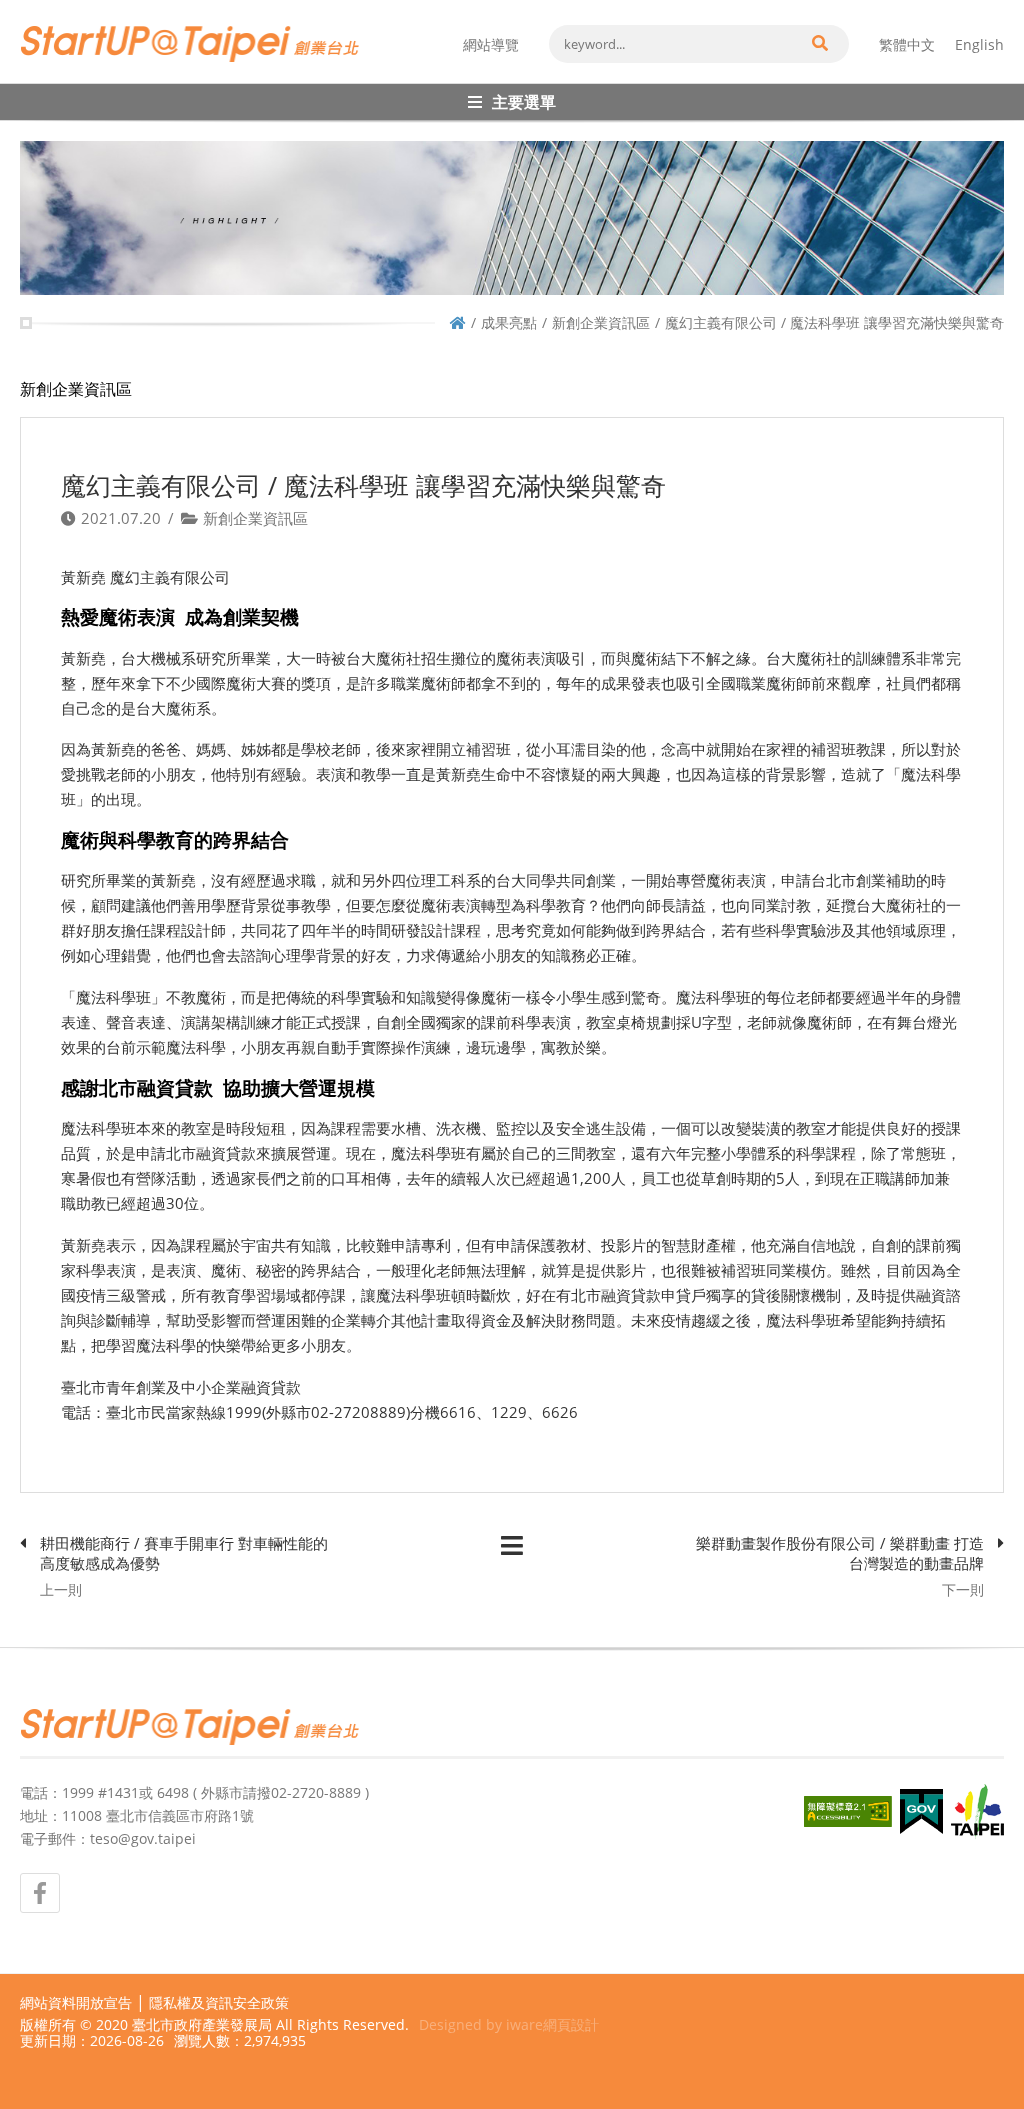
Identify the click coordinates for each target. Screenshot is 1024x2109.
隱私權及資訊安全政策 (219, 2002)
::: (26, 8)
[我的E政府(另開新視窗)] (921, 1811)
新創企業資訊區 (601, 322)
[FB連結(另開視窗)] (40, 1893)
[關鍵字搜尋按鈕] (819, 44)
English (979, 44)
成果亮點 (509, 322)
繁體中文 (907, 44)
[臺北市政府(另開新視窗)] (977, 1812)
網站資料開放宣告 (76, 2002)
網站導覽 (491, 44)
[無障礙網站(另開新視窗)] (848, 1811)
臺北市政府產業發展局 (202, 2024)
